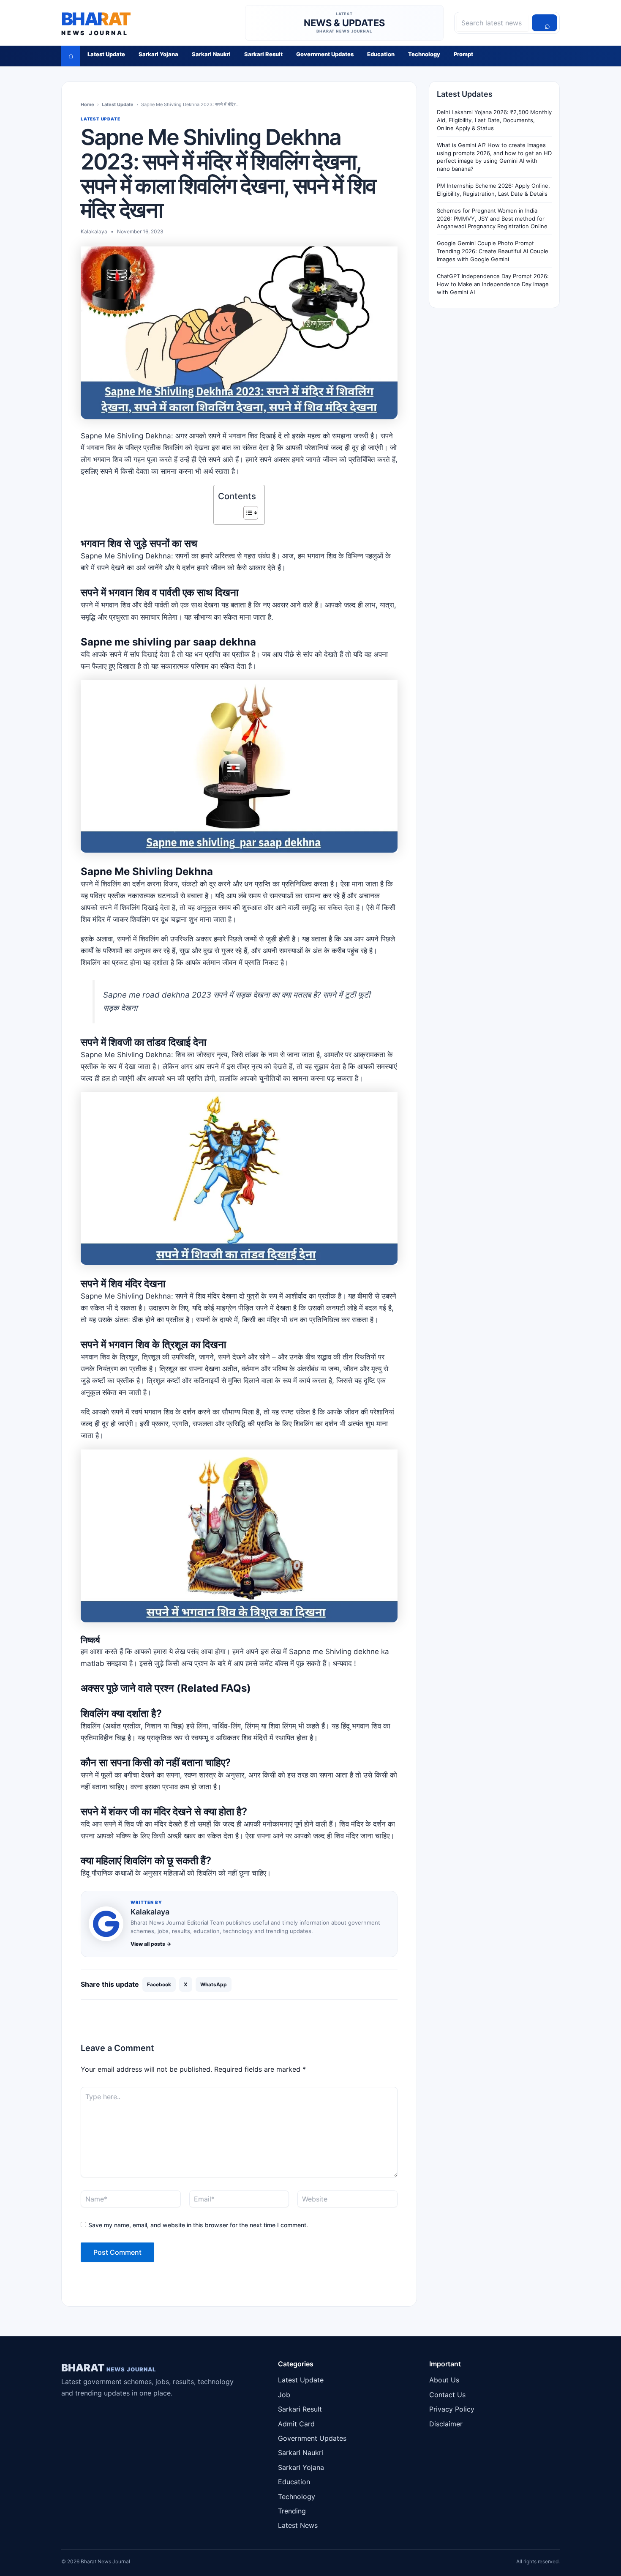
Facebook (159, 1984)
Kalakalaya (150, 1912)
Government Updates (325, 54)
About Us (444, 2380)
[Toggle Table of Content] (246, 513)
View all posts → (151, 1944)
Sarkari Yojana (158, 54)
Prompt (463, 54)
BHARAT (109, 2368)
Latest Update (106, 54)
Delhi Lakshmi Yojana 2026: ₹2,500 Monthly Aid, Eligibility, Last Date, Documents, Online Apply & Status (494, 120)
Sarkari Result (263, 54)
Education (381, 54)
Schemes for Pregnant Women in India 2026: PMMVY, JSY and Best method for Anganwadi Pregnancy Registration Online (492, 219)
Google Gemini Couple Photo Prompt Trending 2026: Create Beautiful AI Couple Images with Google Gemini (493, 251)
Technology (424, 54)
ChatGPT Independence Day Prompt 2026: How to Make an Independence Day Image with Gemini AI (493, 284)
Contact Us (447, 2395)
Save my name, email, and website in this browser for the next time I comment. (198, 2225)
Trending (292, 2511)
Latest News (298, 2525)
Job (284, 2395)
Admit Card (296, 2424)
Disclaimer (446, 2424)
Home (87, 104)
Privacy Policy (452, 2409)
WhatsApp (214, 1984)
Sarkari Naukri (211, 54)
